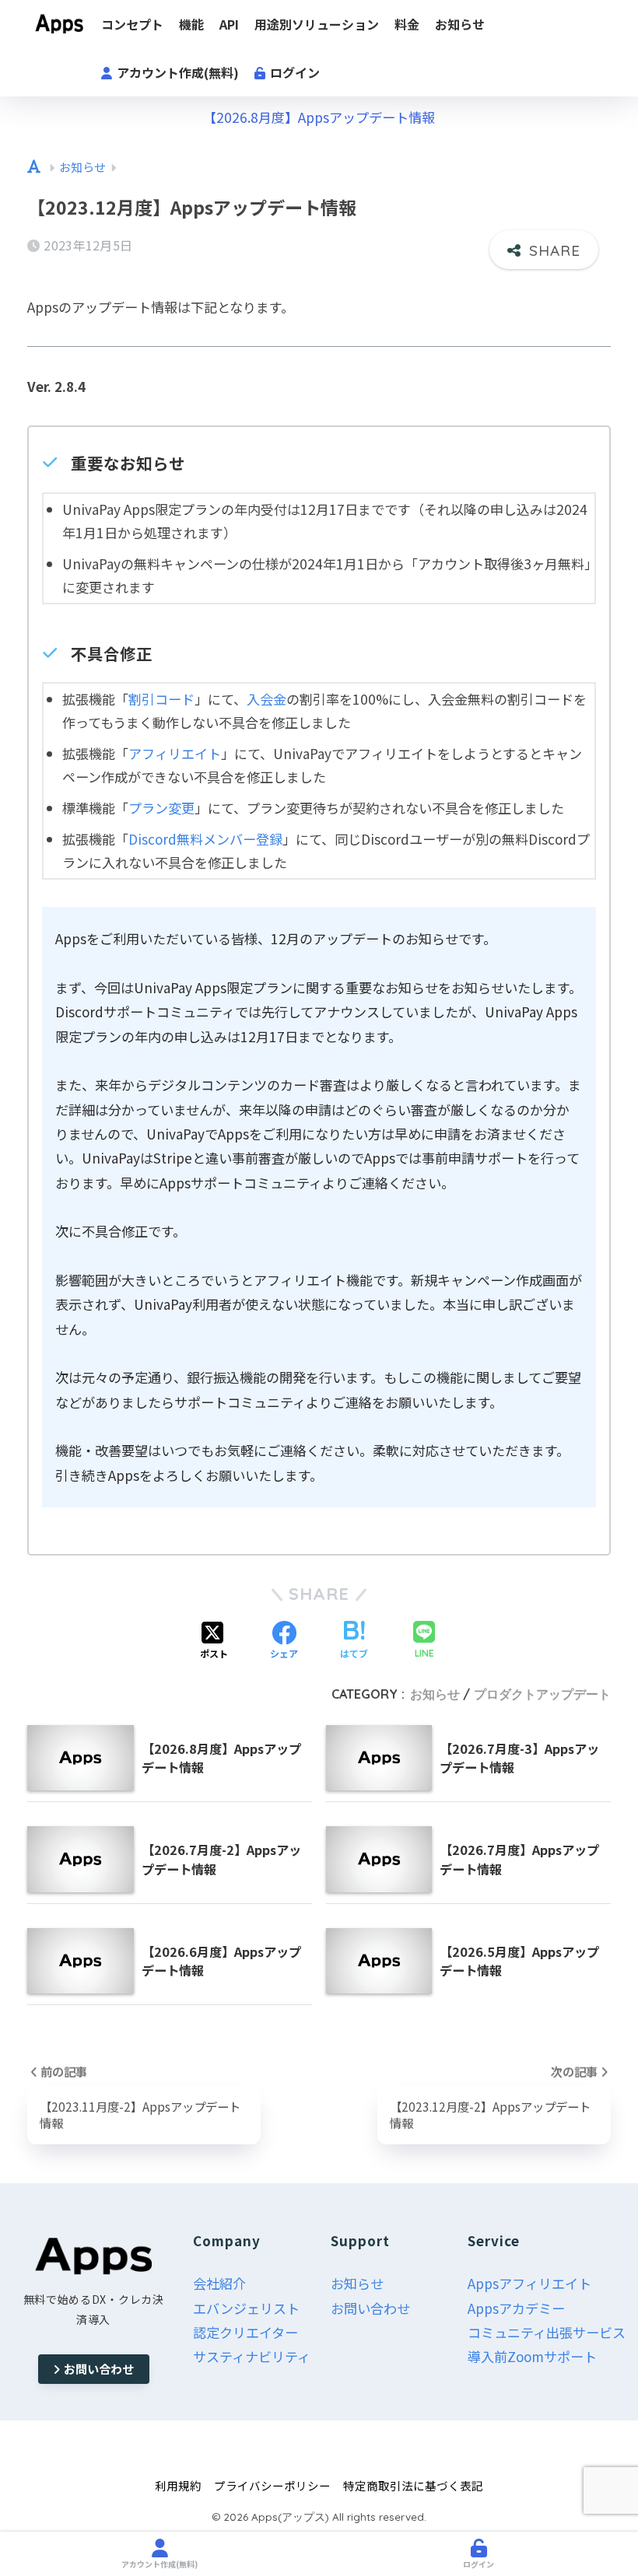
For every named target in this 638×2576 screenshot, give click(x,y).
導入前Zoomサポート (532, 2356)
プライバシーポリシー (272, 2485)
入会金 (266, 699)
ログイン (293, 72)
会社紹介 (219, 2283)
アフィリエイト (175, 753)
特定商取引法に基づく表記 (413, 2485)
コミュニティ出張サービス (547, 2332)
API (229, 24)
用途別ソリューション (317, 24)
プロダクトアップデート (542, 1694)
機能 (191, 24)
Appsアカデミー (516, 2308)
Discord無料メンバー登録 (205, 839)
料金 (407, 24)
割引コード (161, 699)
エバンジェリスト (246, 2308)
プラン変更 (161, 808)
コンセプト (132, 24)
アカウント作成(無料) (176, 72)
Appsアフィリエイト (529, 2283)
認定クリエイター (245, 2332)
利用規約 (178, 2485)
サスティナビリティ (252, 2356)
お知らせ (460, 24)
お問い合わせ (99, 2369)
